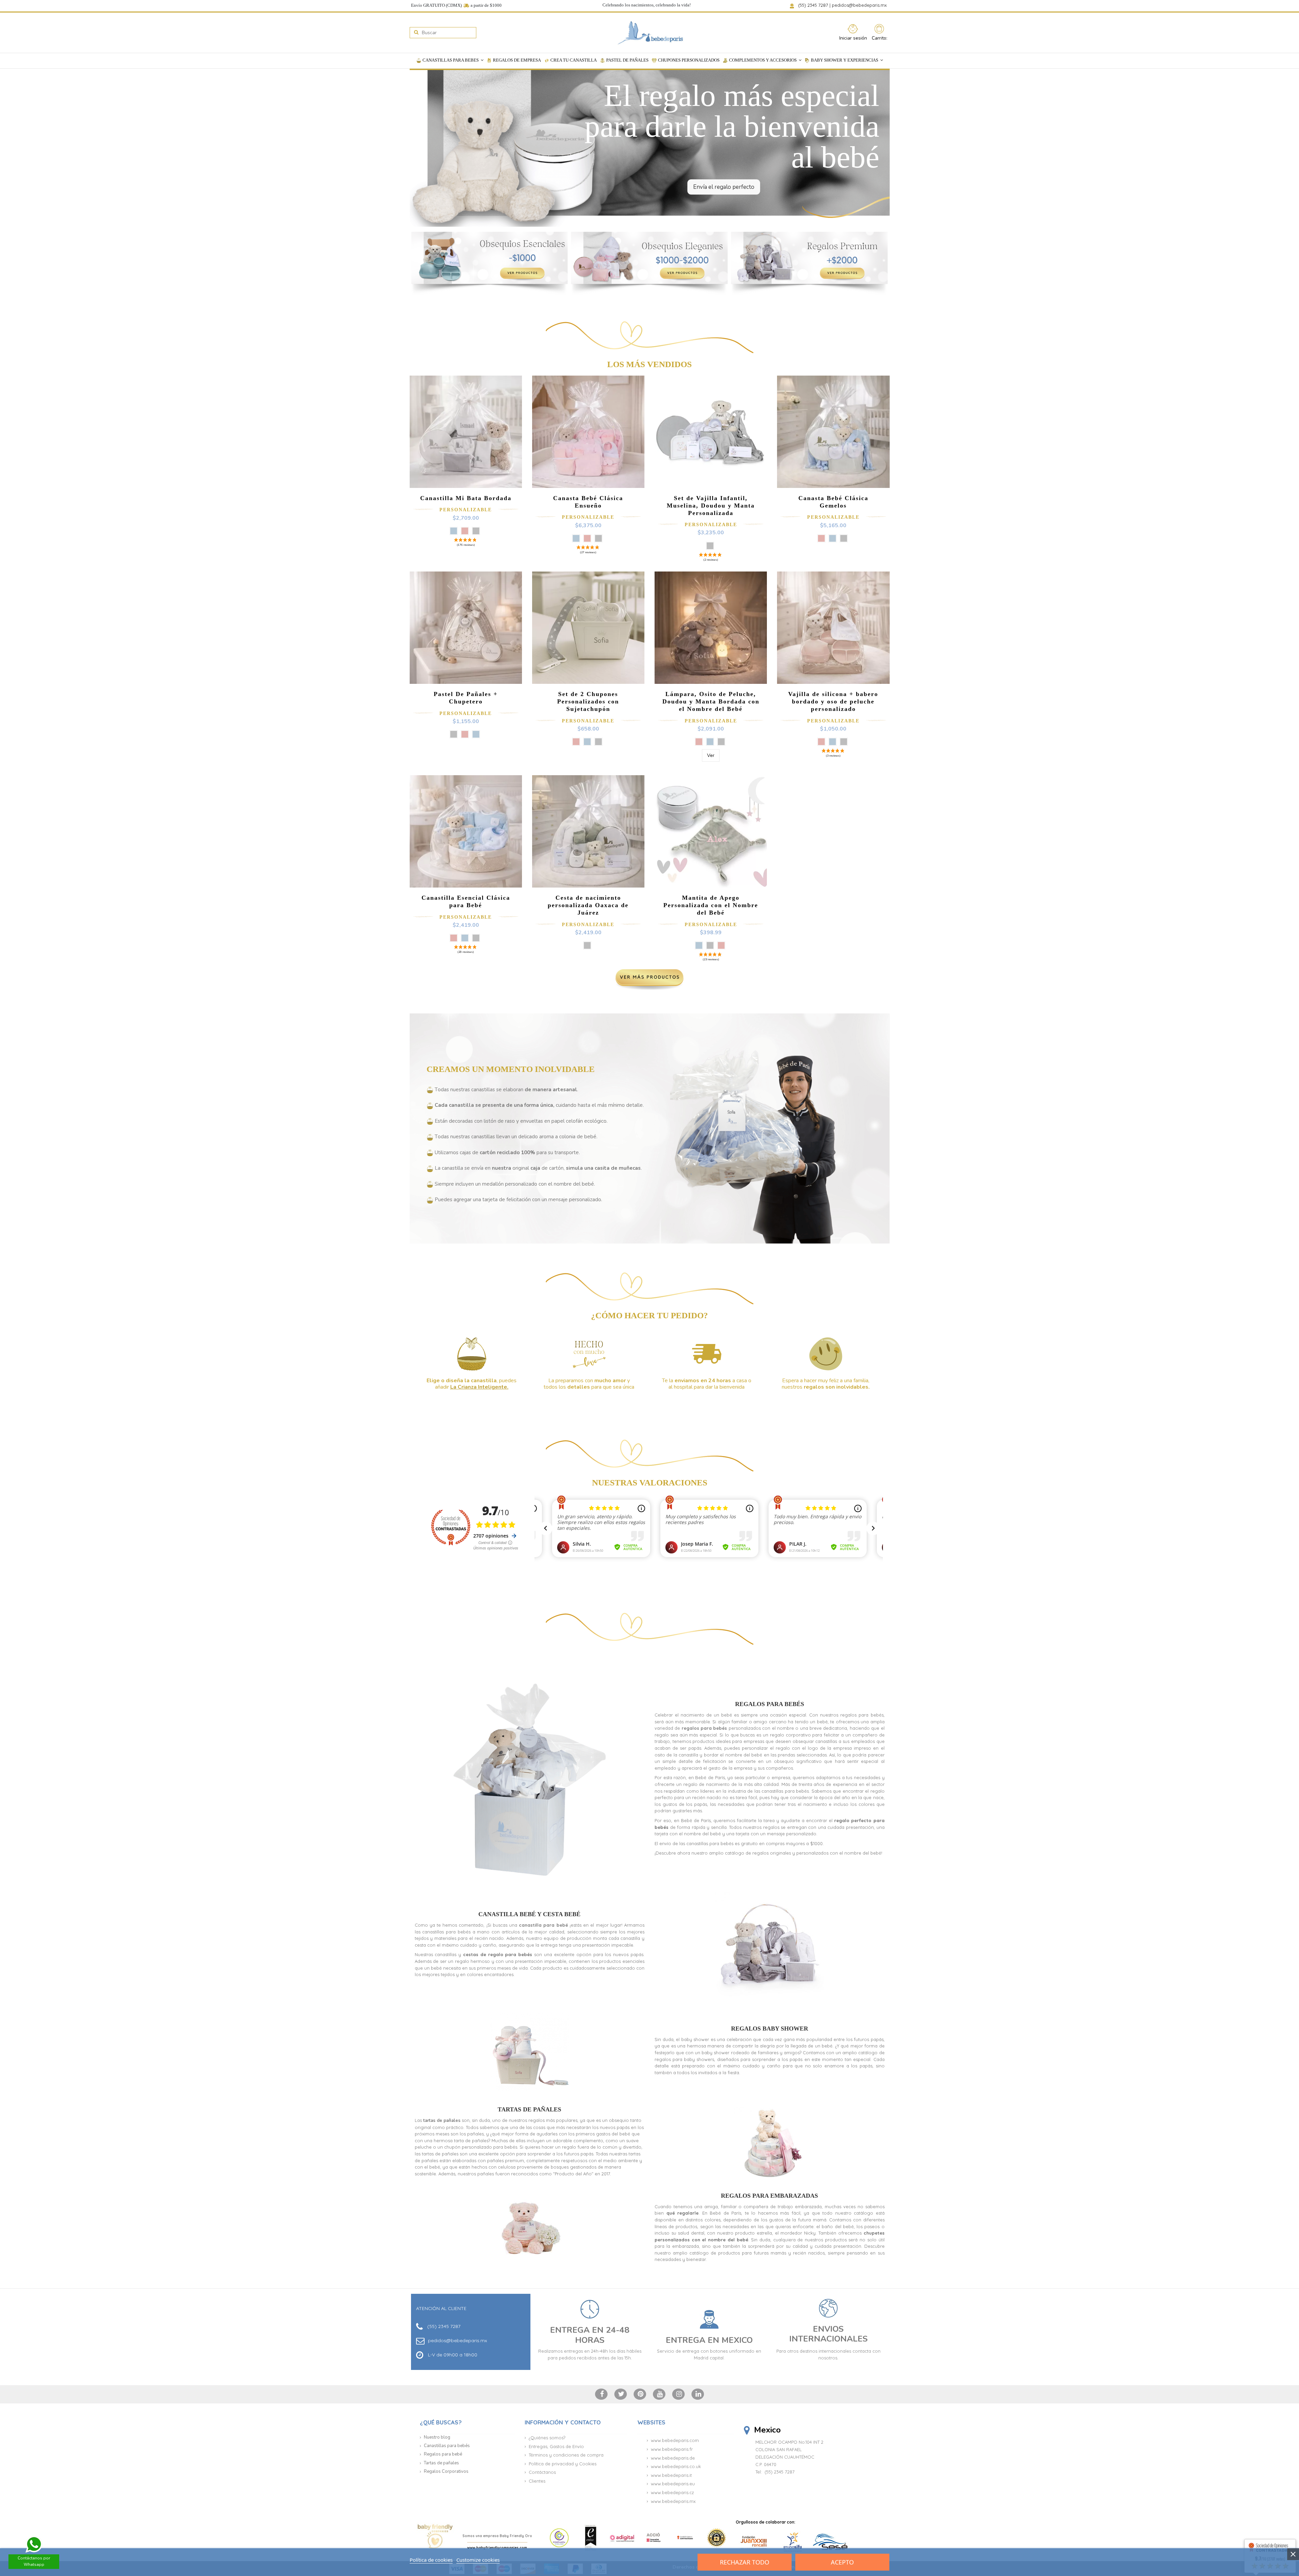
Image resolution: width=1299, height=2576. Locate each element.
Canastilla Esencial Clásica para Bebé (466, 901)
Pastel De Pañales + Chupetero (466, 698)
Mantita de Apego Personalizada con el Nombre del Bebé (711, 905)
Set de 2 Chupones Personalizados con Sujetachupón (588, 701)
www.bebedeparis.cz (672, 2492)
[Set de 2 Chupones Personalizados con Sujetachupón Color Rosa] (576, 742)
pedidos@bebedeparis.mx (860, 5)
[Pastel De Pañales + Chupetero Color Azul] (476, 734)
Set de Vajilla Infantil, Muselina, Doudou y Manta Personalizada (711, 506)
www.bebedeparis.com (675, 2440)
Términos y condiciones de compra (566, 2455)
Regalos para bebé (443, 2454)
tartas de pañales (442, 2121)
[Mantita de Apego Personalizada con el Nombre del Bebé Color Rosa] (721, 945)
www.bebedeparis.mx (673, 2501)
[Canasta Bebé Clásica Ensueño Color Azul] (576, 538)
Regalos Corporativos (446, 2471)
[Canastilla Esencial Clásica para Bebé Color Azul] (465, 938)
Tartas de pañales (441, 2463)
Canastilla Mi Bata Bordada (466, 498)
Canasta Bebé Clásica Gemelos (833, 502)
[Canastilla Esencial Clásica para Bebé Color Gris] (476, 938)
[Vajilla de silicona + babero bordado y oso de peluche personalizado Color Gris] (844, 742)
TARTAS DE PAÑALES (529, 2109)
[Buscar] (416, 33)
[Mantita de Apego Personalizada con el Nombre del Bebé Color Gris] (710, 945)
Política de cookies (431, 2560)
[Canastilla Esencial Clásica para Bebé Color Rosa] (454, 938)
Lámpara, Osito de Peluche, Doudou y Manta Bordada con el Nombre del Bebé (711, 701)
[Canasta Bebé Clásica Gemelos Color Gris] (844, 538)
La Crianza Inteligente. (479, 1387)
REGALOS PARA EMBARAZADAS (769, 2196)
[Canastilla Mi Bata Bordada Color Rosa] (465, 531)
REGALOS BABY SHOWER (770, 2029)
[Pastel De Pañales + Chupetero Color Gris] (454, 734)
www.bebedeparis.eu (673, 2484)
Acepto (842, 2562)
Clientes (537, 2481)
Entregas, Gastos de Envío (556, 2446)
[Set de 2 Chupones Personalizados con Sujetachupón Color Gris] (598, 742)
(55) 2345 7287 (814, 5)
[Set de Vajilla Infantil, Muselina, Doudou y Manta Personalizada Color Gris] (710, 546)
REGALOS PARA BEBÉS (770, 1704)
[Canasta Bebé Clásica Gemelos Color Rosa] (821, 538)
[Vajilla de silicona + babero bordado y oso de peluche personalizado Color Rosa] (821, 742)
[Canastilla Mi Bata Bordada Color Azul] (454, 531)
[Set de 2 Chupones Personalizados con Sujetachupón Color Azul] (587, 742)
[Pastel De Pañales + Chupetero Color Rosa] (465, 734)
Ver (711, 755)
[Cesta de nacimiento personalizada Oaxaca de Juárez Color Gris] (587, 945)
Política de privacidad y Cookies (563, 2464)
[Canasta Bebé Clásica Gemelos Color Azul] (833, 538)
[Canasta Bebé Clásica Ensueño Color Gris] (598, 538)
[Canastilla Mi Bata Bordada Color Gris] (476, 531)
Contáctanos (542, 2472)
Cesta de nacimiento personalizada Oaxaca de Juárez (588, 905)
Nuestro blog (437, 2437)
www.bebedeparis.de (673, 2458)
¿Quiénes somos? (547, 2438)
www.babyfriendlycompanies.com (497, 2548)
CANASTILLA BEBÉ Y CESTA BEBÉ (529, 1914)
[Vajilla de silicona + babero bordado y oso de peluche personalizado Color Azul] (833, 742)
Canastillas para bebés (447, 2446)
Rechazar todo (745, 2562)
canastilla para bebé (543, 1925)
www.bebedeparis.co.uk (676, 2466)
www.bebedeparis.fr (672, 2449)
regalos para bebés (704, 1728)
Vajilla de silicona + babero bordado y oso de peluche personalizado (833, 701)
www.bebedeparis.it (671, 2475)
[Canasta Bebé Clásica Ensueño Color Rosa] (587, 538)
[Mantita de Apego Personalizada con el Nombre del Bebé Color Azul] (699, 945)
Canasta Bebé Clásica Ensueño (588, 502)
